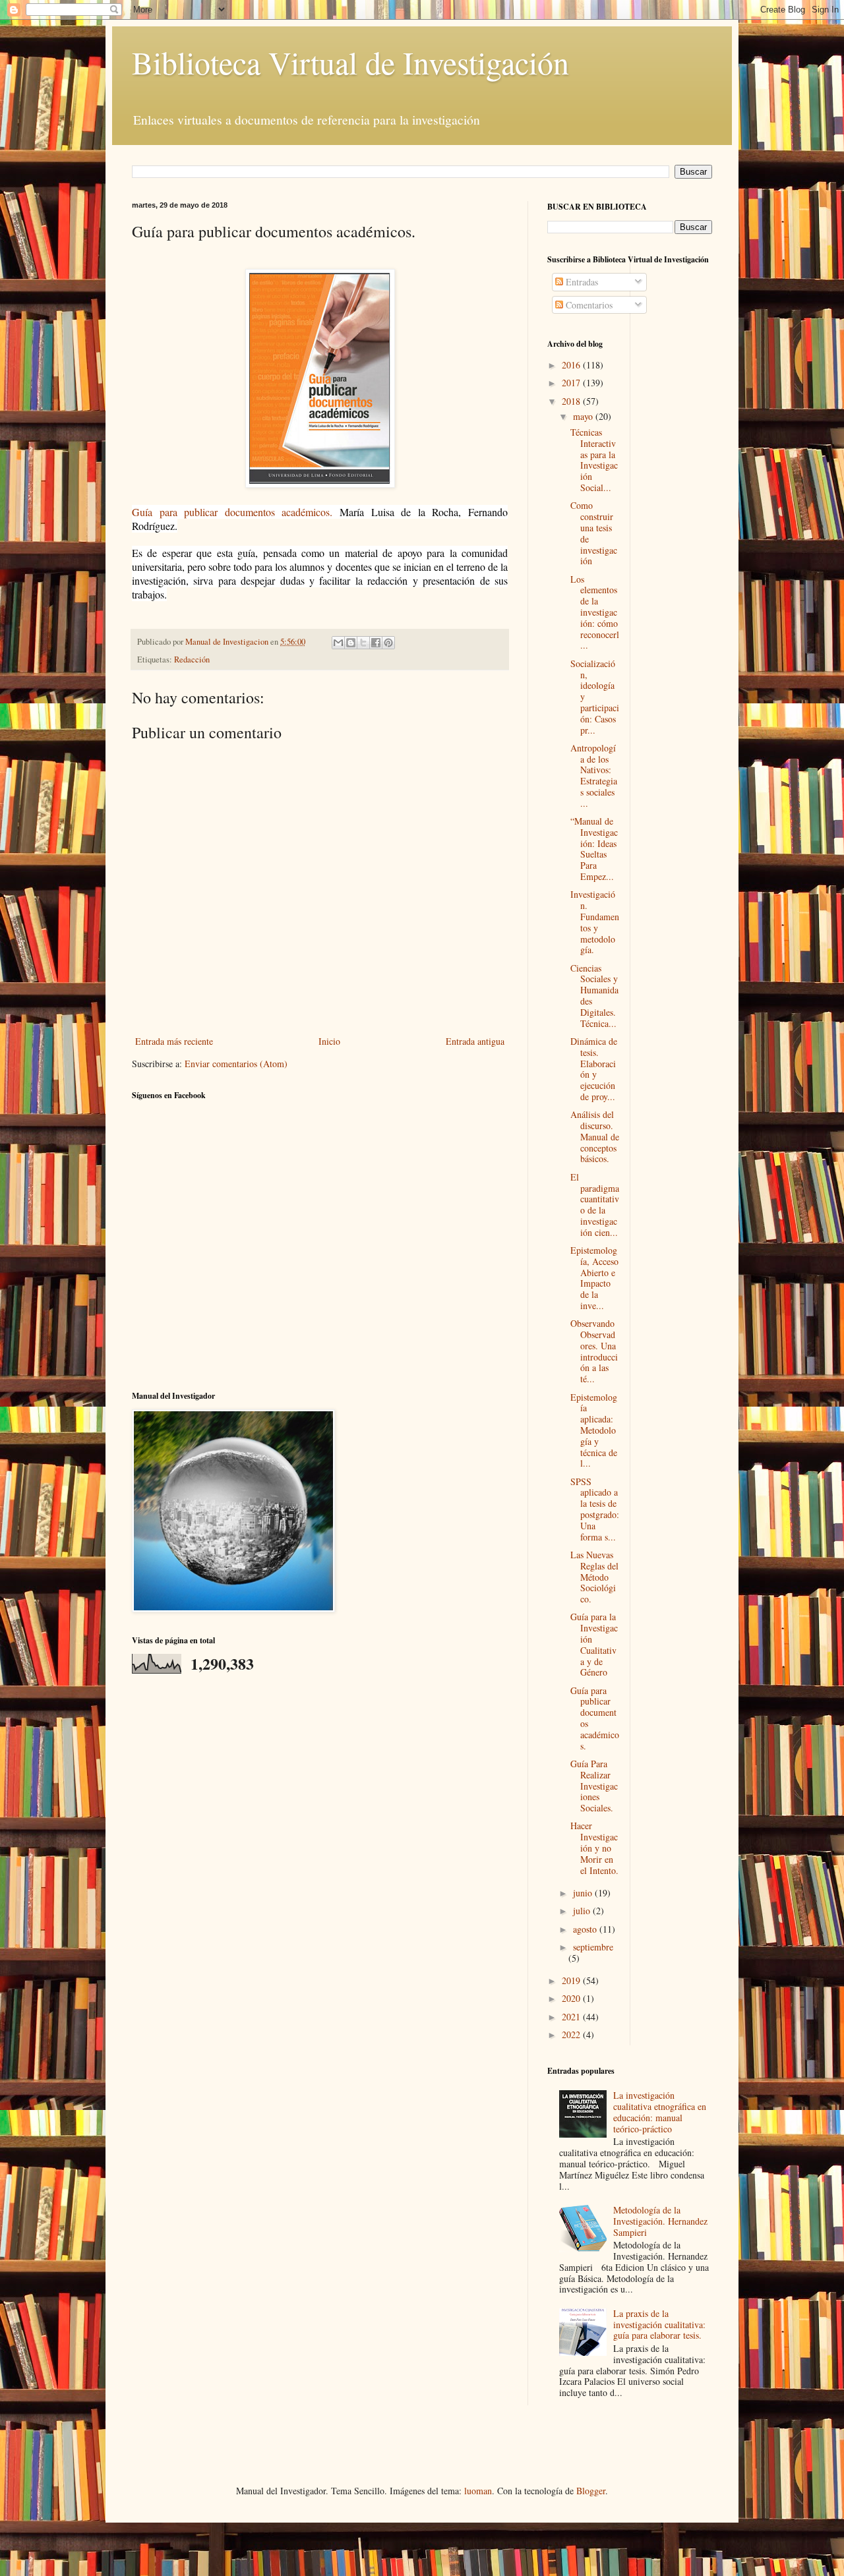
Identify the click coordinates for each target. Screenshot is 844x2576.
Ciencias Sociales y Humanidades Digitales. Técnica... (594, 996)
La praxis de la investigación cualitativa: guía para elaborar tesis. (659, 2325)
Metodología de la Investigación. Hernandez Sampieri (660, 2221)
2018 (572, 401)
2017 (572, 383)
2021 (572, 2017)
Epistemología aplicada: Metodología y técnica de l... (594, 1430)
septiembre (593, 1947)
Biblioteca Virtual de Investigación (350, 62)
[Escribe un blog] (351, 643)
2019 (572, 1980)
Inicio (329, 1041)
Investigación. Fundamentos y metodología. (595, 922)
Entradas (581, 282)
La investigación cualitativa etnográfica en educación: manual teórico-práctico (660, 2112)
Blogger (591, 2491)
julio (583, 1911)
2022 (572, 2034)
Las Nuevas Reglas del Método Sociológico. (594, 1577)
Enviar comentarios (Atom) (236, 1064)
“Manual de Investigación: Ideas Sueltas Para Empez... (594, 849)
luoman (478, 2491)
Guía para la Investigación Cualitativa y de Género (594, 1644)
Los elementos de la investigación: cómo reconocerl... (595, 612)
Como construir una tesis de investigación (594, 533)
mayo (584, 416)
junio (584, 1893)
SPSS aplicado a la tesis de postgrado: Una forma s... (595, 1509)
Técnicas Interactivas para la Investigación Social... (594, 460)
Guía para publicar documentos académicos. (232, 512)
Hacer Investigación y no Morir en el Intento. (594, 1848)
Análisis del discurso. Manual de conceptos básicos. (595, 1136)
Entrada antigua (475, 1041)
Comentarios (588, 305)
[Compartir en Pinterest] (388, 643)
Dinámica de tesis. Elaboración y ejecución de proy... (594, 1069)
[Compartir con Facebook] (376, 643)
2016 (572, 365)
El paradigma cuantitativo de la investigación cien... (595, 1205)
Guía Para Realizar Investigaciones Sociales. (594, 1786)
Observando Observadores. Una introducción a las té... (594, 1351)
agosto (586, 1929)
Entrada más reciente (174, 1041)
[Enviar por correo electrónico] (338, 643)
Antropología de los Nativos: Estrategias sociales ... (594, 776)
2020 (572, 1998)
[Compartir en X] (363, 643)
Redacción (192, 659)
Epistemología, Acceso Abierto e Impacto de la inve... (594, 1278)
